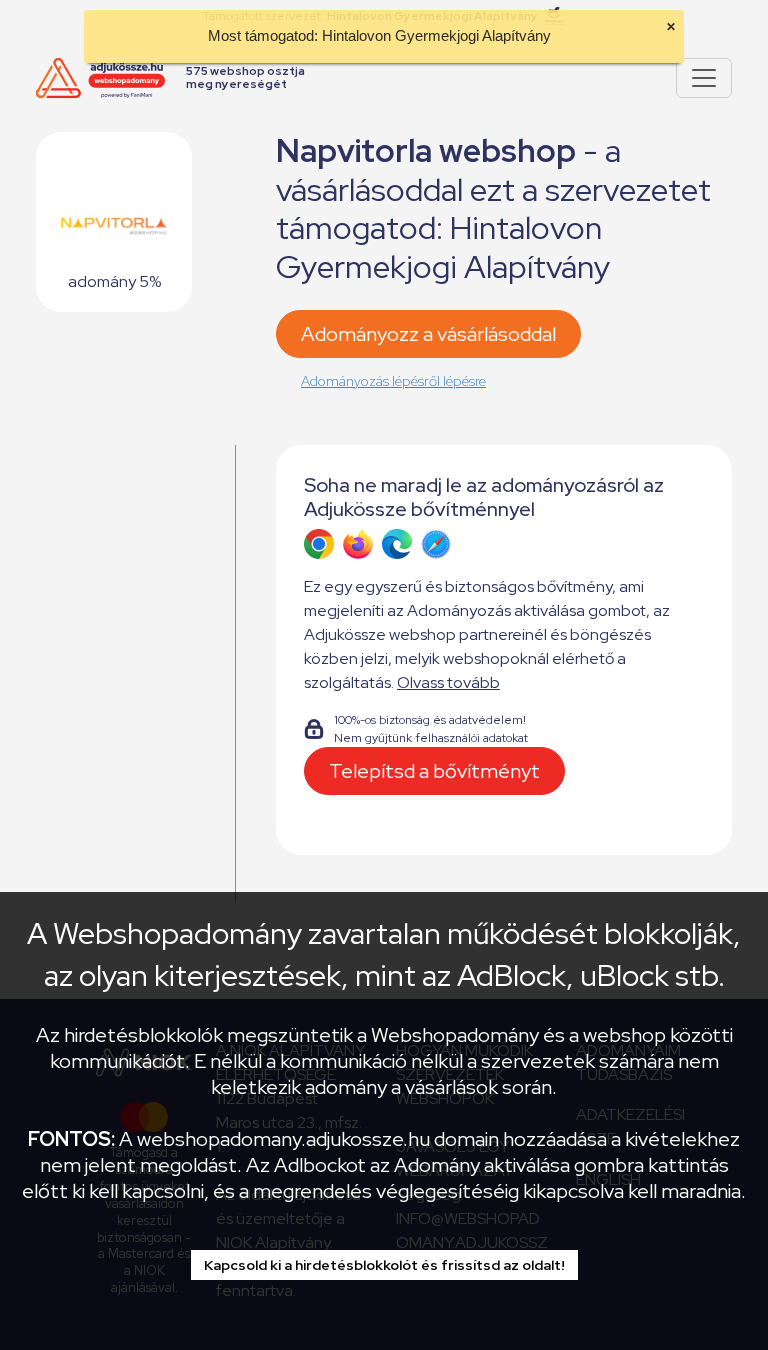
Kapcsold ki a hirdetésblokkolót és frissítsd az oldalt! (384, 1265)
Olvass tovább (448, 682)
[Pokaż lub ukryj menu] (704, 78)
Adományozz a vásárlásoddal (428, 334)
